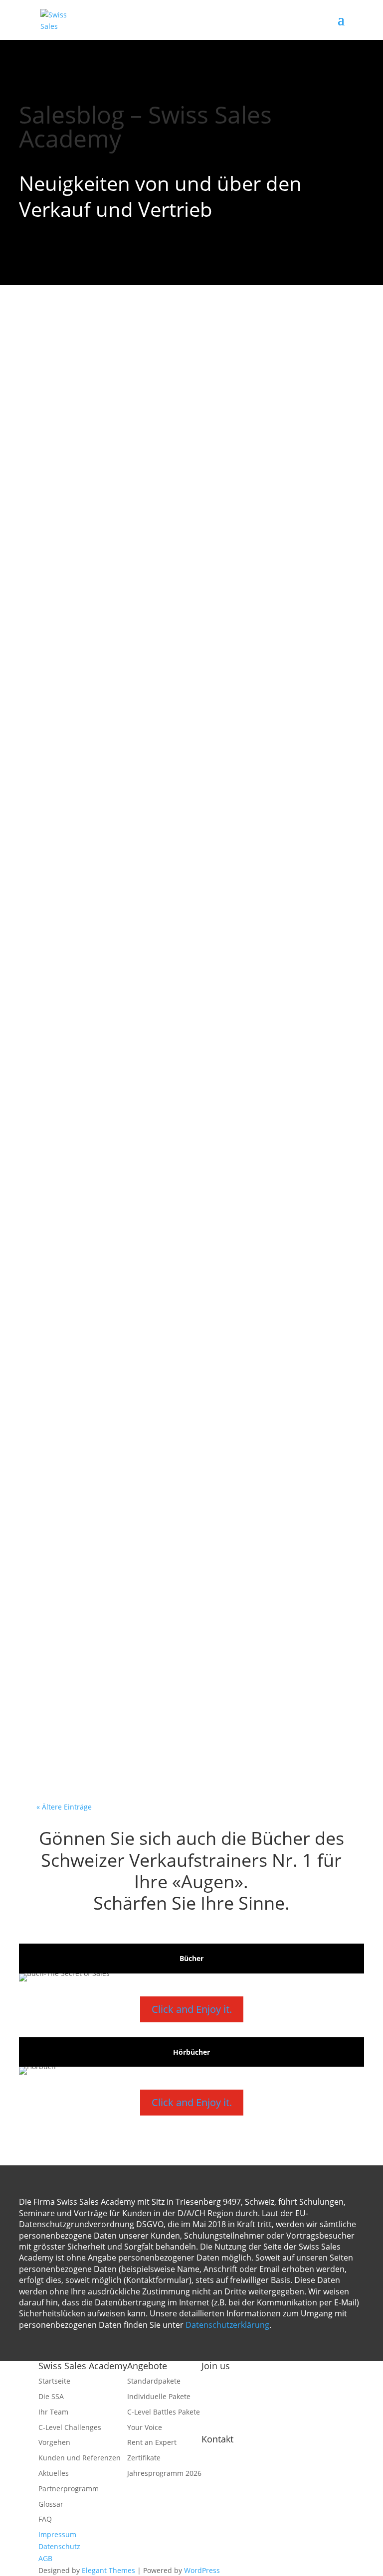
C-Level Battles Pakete (164, 2412)
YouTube (216, 2393)
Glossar (51, 2504)
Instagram (218, 2417)
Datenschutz (59, 2546)
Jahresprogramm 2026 (164, 2473)
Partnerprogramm (69, 2489)
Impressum (57, 2534)
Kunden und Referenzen (80, 2458)
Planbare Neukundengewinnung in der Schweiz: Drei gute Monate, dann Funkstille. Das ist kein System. (180, 844)
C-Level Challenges (70, 2427)
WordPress (202, 2570)
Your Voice (145, 2427)
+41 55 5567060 (252, 2497)
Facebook (217, 2381)
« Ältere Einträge (64, 1807)
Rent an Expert (152, 2442)
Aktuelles (54, 2473)
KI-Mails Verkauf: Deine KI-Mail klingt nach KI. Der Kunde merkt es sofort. (174, 1561)
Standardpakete (154, 2381)
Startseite (54, 2381)
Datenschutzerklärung (227, 2325)
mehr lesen (72, 422)
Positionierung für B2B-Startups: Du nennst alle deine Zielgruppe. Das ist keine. (172, 1260)
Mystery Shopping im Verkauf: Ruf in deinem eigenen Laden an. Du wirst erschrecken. (172, 508)
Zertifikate (144, 2458)
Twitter (213, 2405)
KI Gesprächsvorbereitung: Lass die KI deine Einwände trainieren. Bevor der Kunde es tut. (176, 670)
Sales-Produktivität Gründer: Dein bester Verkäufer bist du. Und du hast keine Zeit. (190, 1695)
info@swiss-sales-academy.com (277, 2485)
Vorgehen (54, 2442)
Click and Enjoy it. (192, 2009)
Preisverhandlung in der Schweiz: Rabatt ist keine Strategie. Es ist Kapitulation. (186, 985)
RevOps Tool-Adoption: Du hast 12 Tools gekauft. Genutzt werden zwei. (185, 1119)
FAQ (45, 2519)
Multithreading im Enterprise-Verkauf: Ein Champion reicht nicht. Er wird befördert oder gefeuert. (191, 1420)
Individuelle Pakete (159, 2396)
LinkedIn (216, 2428)
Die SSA (51, 2396)
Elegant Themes (108, 2570)
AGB (45, 2558)
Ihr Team (53, 2412)
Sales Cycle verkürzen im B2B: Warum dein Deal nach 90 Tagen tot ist (177, 367)
